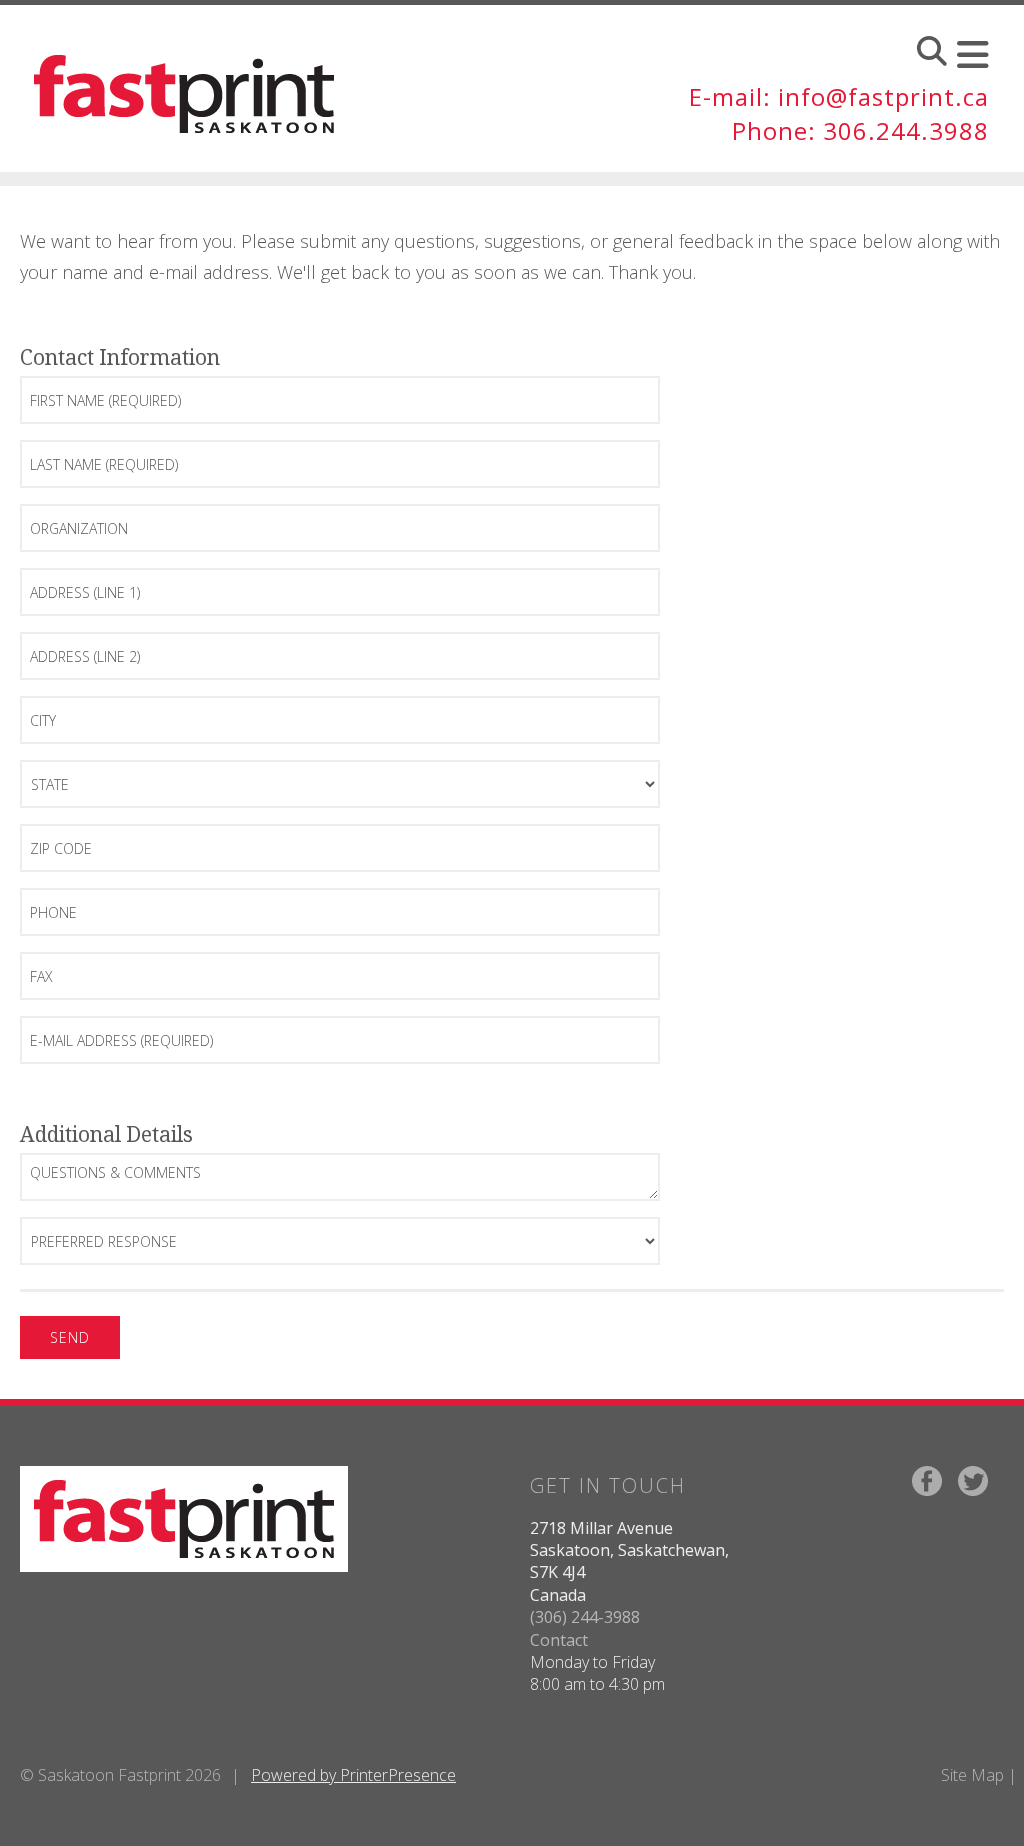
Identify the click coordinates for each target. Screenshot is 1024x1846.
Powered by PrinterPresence (353, 1775)
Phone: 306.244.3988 (860, 130)
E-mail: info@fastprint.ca (839, 96)
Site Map (972, 1775)
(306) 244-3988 (585, 1617)
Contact (559, 1640)
